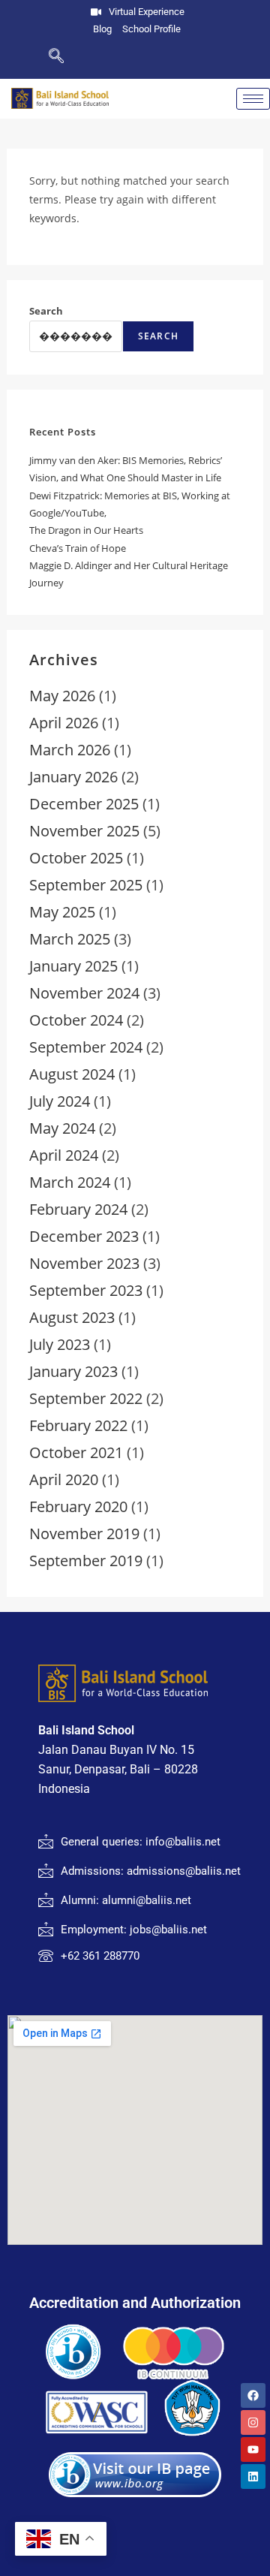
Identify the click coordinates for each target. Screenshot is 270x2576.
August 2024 (72, 1074)
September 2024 (86, 1047)
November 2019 (84, 1534)
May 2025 (62, 912)
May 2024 (62, 1128)
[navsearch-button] (32, 57)
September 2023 (86, 1290)
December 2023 (84, 1236)
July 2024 (60, 1101)
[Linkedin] (253, 2477)
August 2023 (72, 1317)
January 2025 (73, 966)
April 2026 (64, 723)
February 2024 (78, 1209)
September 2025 (86, 885)
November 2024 (84, 993)
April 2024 (64, 1155)
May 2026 (62, 696)
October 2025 (76, 858)
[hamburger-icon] (253, 99)
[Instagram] (253, 2422)
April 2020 (64, 1479)
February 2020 (78, 1506)
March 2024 (70, 1182)
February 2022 (78, 1425)
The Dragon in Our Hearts (86, 530)
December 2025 (84, 804)
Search (46, 311)
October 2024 (76, 1020)
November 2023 (84, 1263)
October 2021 (76, 1452)
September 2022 (86, 1398)
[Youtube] (253, 2449)
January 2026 (73, 777)
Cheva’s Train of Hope (78, 548)
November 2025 (84, 831)
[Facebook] (253, 2395)
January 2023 (73, 1371)
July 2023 (60, 1344)
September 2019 (86, 1561)
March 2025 (70, 939)
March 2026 (70, 750)
